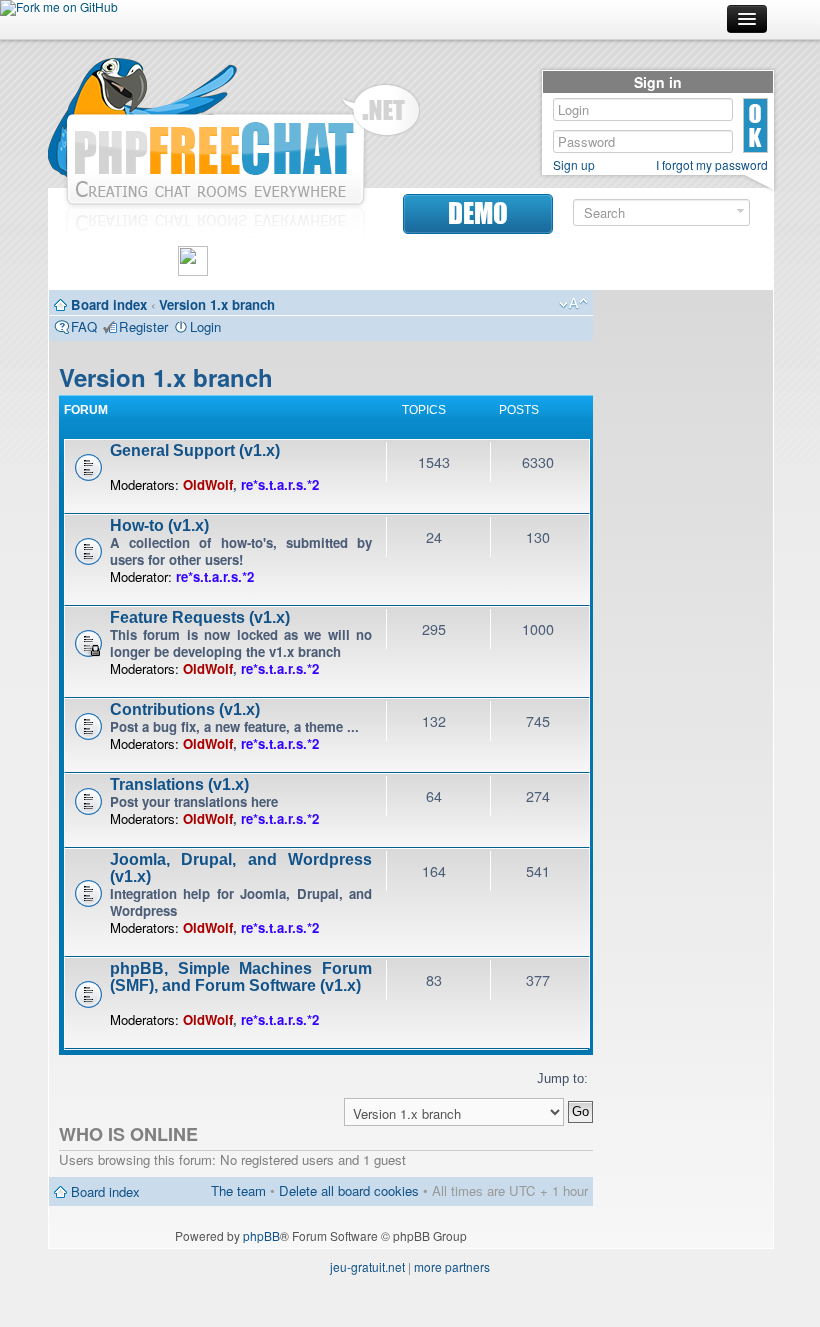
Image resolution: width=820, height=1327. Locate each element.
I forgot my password (712, 165)
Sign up (574, 165)
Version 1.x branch (217, 304)
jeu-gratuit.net (367, 1266)
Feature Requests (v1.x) (200, 617)
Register (143, 326)
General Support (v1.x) (195, 450)
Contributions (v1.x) (185, 709)
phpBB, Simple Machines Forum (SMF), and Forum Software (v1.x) (241, 977)
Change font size (573, 304)
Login (205, 326)
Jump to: (562, 1078)
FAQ (84, 326)
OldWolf (208, 484)
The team (238, 1190)
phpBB (261, 1235)
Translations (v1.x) (179, 784)
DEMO (478, 213)
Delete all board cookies (349, 1190)
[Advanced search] (740, 211)
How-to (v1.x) (159, 525)
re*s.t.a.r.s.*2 (280, 484)
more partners (452, 1266)
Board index (109, 304)
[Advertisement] (683, 600)
